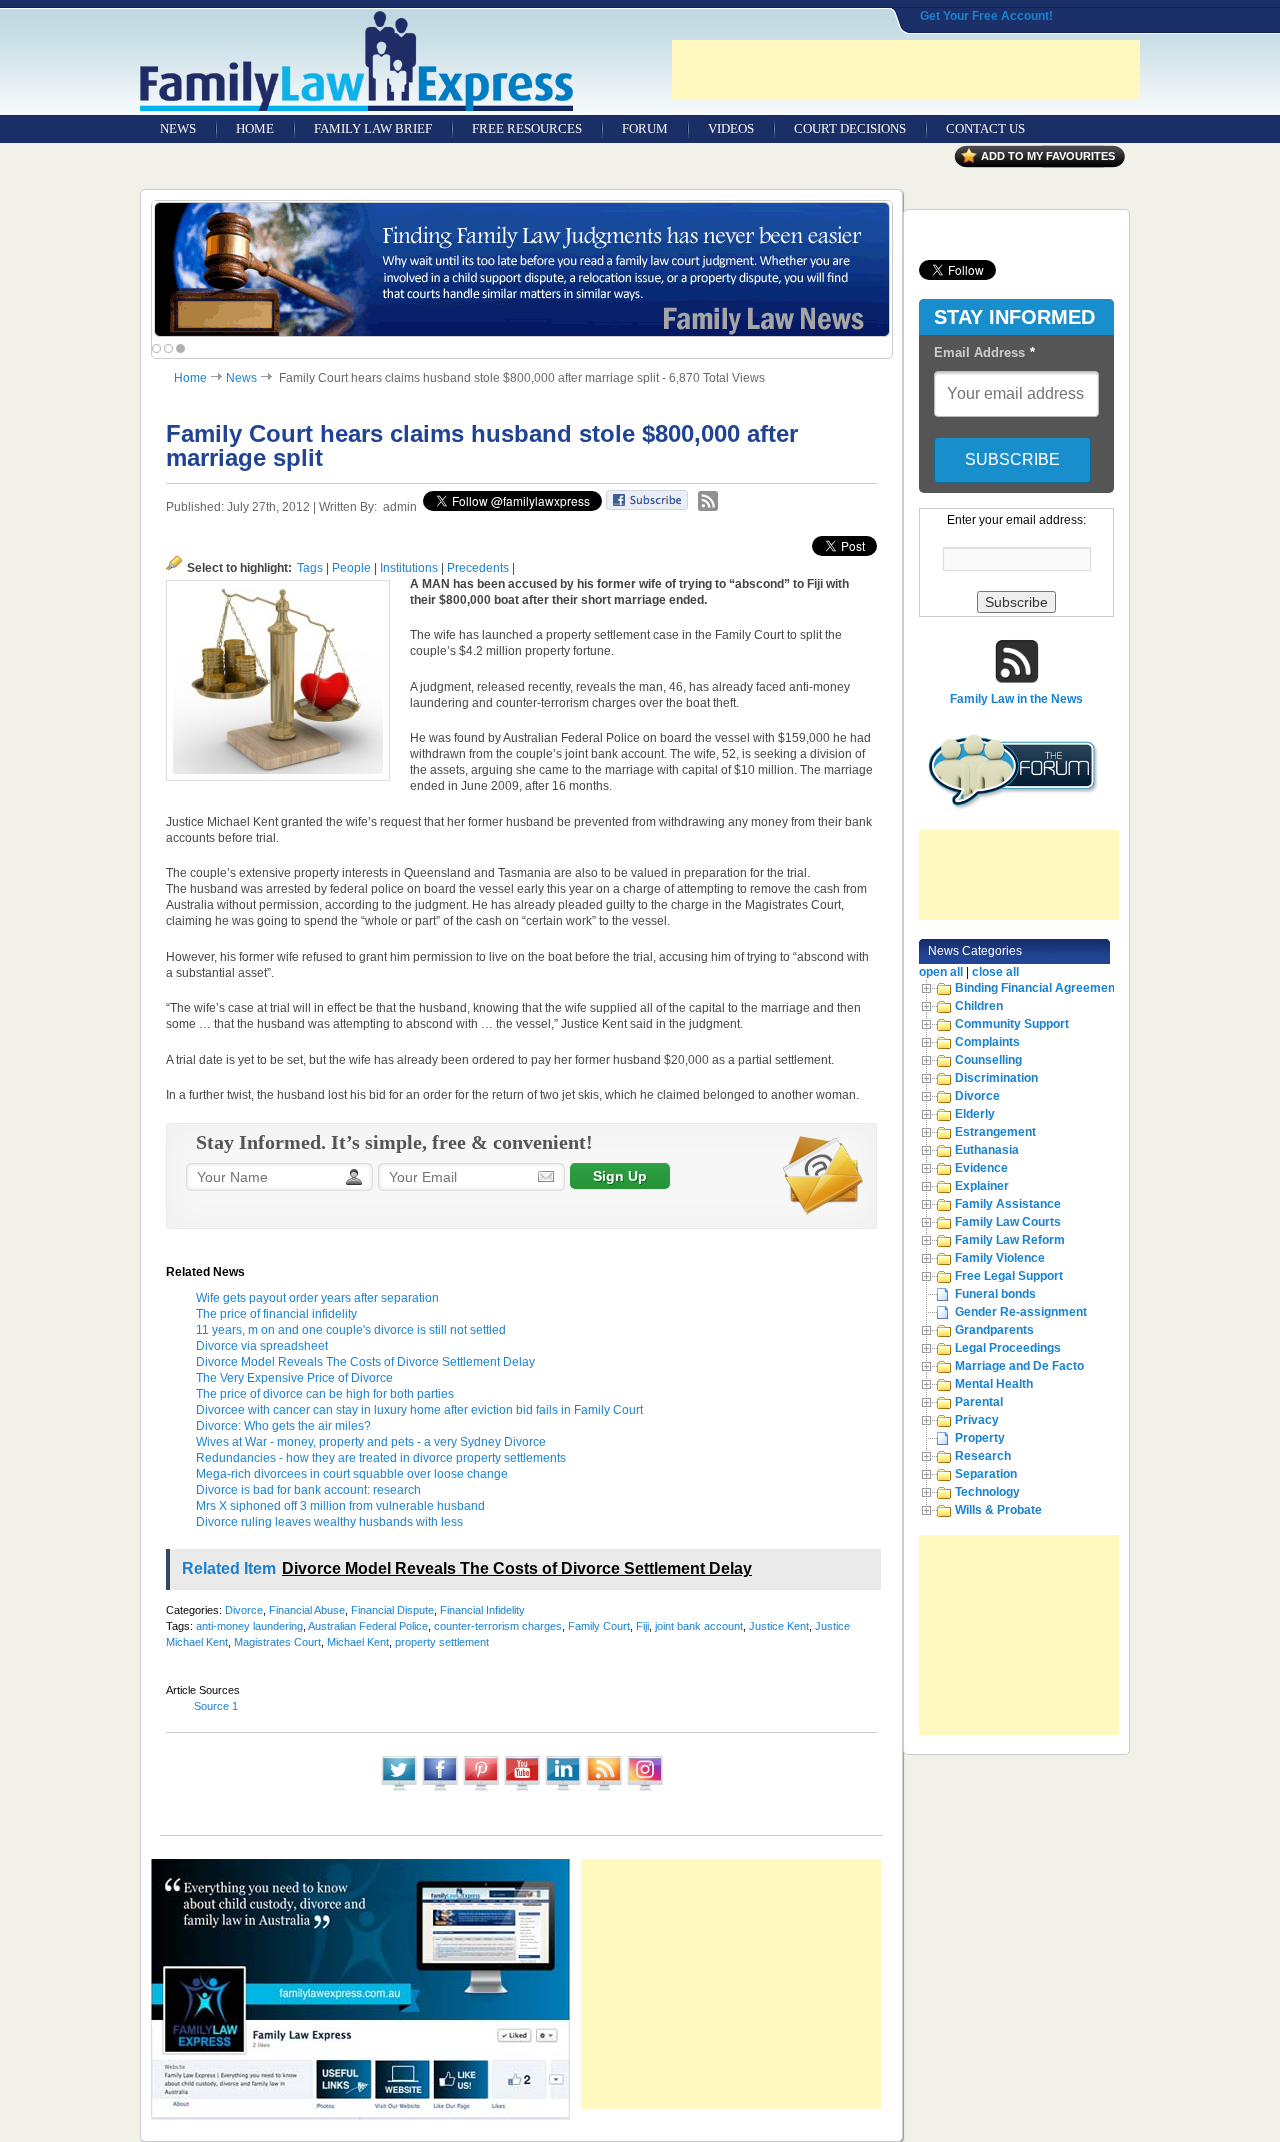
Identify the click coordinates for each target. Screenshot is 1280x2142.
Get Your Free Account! (986, 16)
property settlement (442, 1642)
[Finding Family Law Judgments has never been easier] (522, 269)
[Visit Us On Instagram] (644, 1789)
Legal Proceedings (1008, 1348)
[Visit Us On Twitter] (398, 1789)
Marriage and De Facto (1019, 1366)
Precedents (478, 568)
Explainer (982, 1186)
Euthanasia (987, 1150)
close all (995, 972)
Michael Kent (358, 1642)
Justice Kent (779, 1626)
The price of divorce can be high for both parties (325, 1394)
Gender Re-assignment (1021, 1312)
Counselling (988, 1060)
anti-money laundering (249, 1626)
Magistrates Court (277, 1642)
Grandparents (994, 1330)
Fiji (642, 1626)
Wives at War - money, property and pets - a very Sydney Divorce (371, 1442)
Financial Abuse (307, 1610)
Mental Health (994, 1384)
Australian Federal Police (368, 1626)
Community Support (1012, 1024)
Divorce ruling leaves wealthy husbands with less (329, 1522)
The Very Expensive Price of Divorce (294, 1378)
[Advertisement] (906, 70)
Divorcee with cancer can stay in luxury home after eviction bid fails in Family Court (419, 1410)
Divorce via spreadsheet (262, 1346)
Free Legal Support (1009, 1276)
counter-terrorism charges (498, 1626)
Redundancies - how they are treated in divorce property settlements (381, 1458)
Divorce (244, 1610)
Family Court (599, 1626)
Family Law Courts (1008, 1222)
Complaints (987, 1042)
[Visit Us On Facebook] (439, 1789)
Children (979, 1006)
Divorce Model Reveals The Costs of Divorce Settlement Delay (365, 1362)
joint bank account (699, 1626)
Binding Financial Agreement (1037, 988)
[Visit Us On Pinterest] (480, 1789)
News (241, 378)
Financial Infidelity (482, 1610)
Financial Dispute (392, 1610)
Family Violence (1000, 1258)
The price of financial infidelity (276, 1314)
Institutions (409, 568)
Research (983, 1456)
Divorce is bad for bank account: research (308, 1490)
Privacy (977, 1420)
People (351, 568)
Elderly (975, 1114)
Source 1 (216, 1706)
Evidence (981, 1168)
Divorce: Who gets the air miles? (283, 1426)
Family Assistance (1008, 1204)
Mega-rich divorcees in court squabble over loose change (352, 1474)
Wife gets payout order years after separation (317, 1298)
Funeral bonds (995, 1294)
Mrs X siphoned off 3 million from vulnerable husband (340, 1506)
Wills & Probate (998, 1510)
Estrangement (995, 1132)
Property (980, 1438)
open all (941, 972)
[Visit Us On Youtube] (521, 1789)
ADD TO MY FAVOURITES (1048, 156)
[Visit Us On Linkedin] (562, 1789)
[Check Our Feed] (603, 1789)
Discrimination (996, 1078)
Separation (986, 1474)
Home (190, 378)
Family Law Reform (1010, 1240)
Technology (987, 1492)
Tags (310, 568)
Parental (979, 1402)
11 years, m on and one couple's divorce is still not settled (351, 1330)
